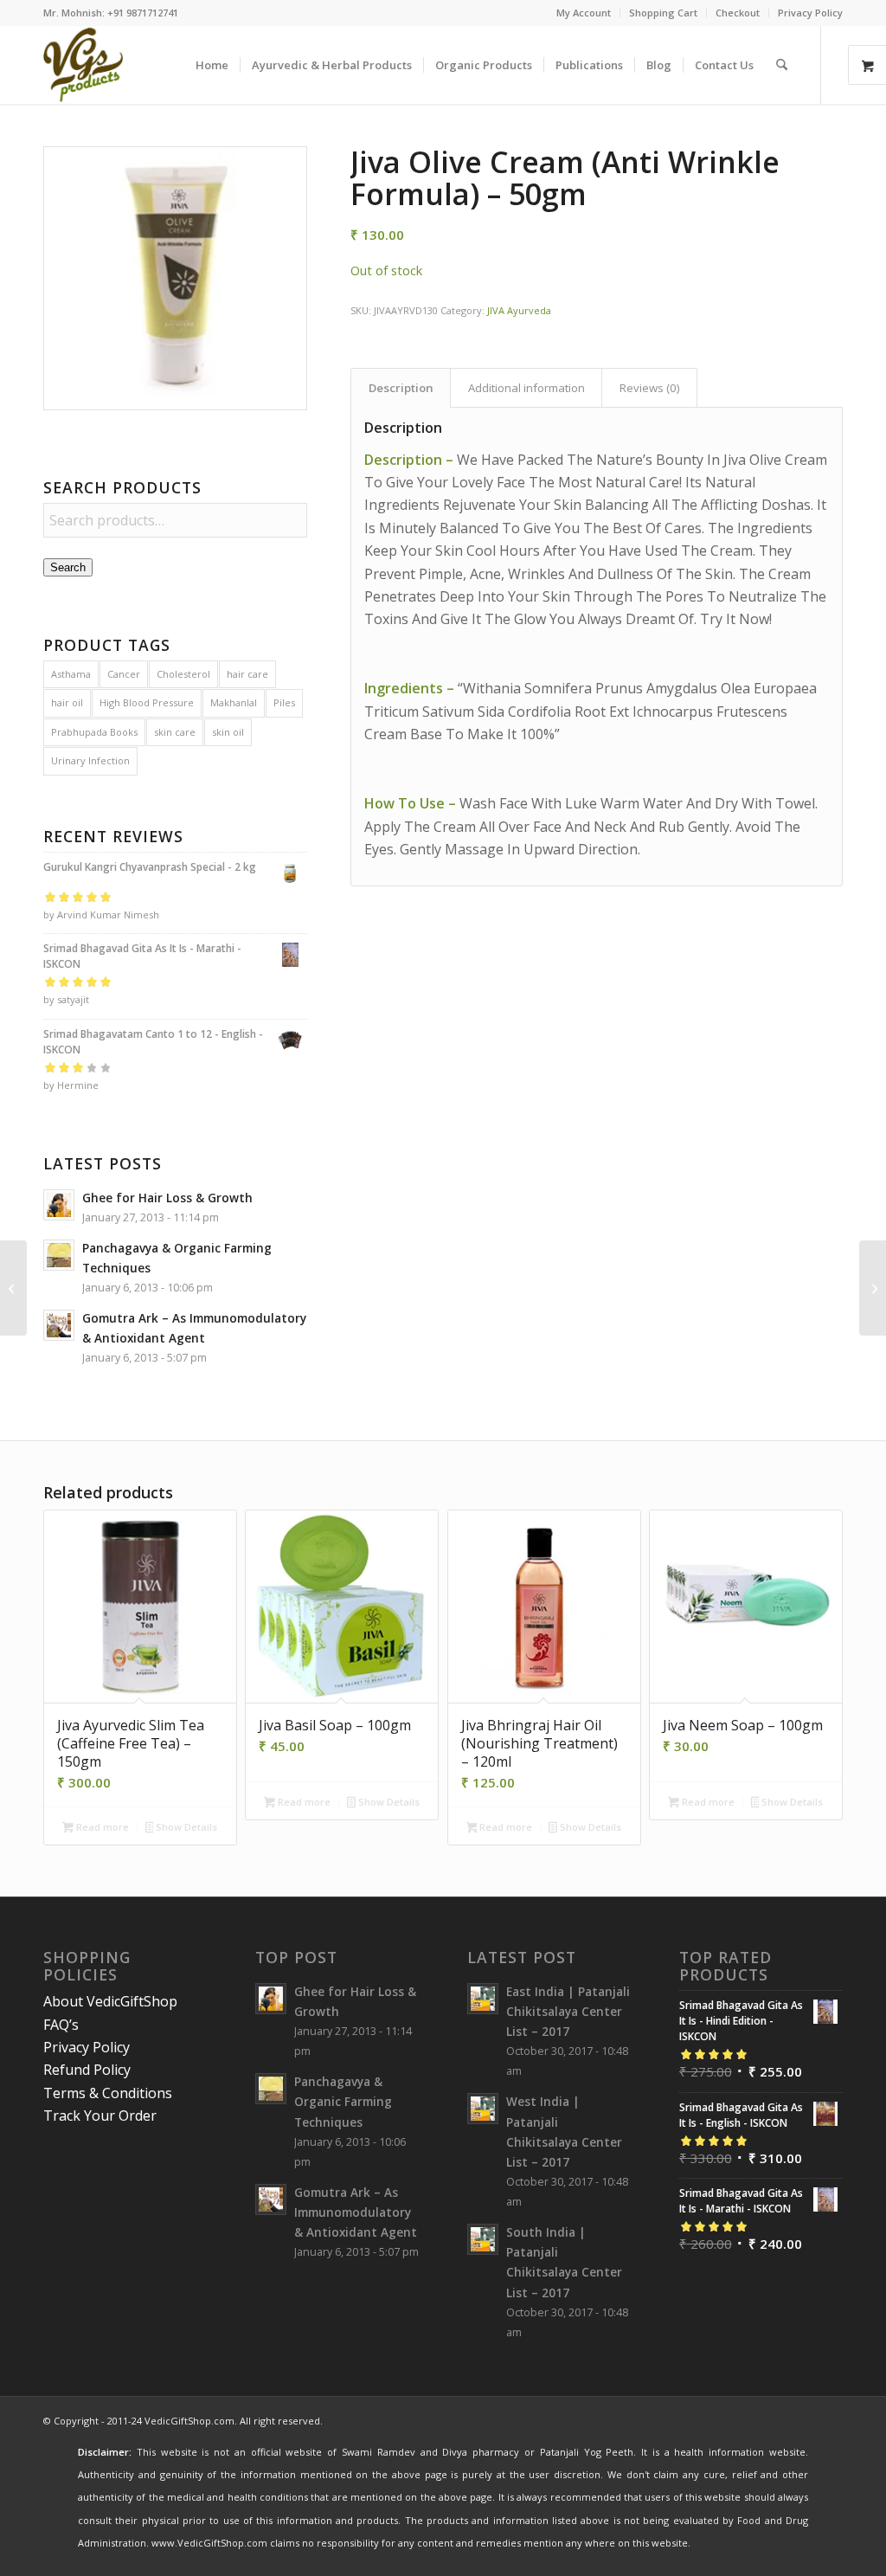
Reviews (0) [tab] (650, 388)
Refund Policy (87, 2070)
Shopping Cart (663, 13)
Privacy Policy (810, 13)
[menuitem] (584, 13)
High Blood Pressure (147, 702)
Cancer (124, 674)
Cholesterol (183, 674)
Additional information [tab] (526, 388)
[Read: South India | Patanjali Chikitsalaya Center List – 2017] (483, 2239)
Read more (101, 1827)
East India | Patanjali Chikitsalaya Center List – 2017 (568, 2011)
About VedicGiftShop (110, 2001)
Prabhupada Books (94, 732)
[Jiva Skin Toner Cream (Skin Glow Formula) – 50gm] (873, 1288)
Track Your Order (100, 2116)
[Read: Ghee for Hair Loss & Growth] (59, 1205)
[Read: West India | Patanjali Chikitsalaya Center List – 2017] (483, 2109)
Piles (284, 702)
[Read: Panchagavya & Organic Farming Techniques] (59, 1255)
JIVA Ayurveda (519, 310)
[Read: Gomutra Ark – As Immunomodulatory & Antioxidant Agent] (59, 1325)
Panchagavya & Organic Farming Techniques (343, 2101)
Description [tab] (401, 388)
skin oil (228, 732)
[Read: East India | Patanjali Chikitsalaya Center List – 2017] (483, 1999)
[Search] (782, 65)
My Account (584, 13)
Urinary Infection (90, 760)
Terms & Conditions (108, 2093)
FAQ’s (61, 2025)
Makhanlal (234, 702)
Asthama (71, 674)
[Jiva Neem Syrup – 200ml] (13, 1288)
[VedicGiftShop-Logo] (83, 65)
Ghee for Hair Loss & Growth (167, 1198)
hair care (247, 674)
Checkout (738, 13)
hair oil (67, 702)
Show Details (185, 1827)
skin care (175, 732)
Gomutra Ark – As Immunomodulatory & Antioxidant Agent (356, 2212)
